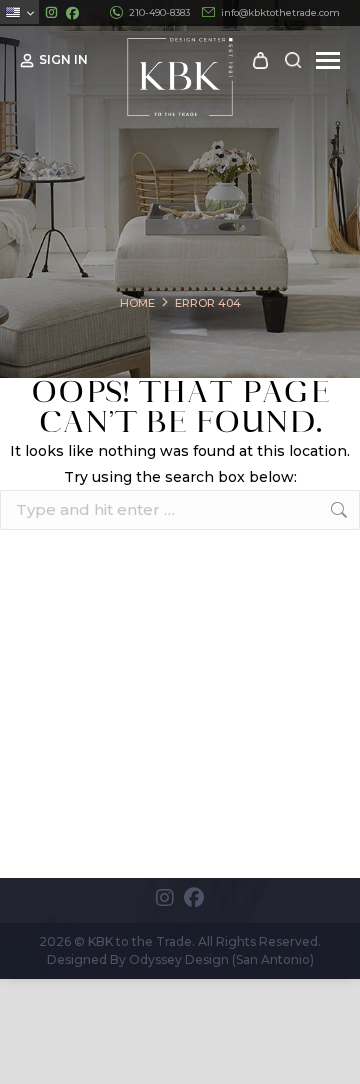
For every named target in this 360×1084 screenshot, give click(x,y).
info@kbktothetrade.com (280, 12)
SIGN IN (63, 59)
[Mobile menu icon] (328, 60)
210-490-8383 (159, 12)
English (19, 12)
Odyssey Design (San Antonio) (221, 959)
